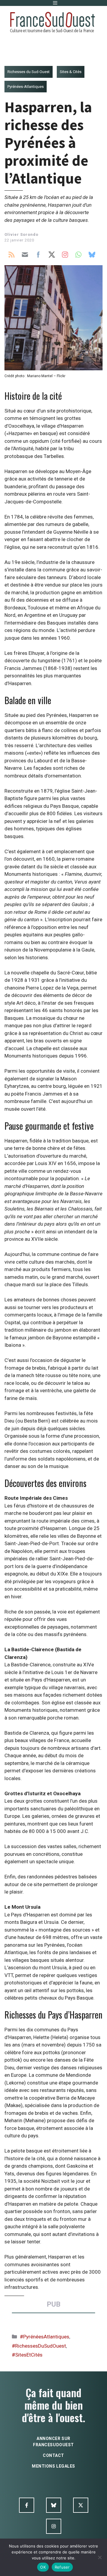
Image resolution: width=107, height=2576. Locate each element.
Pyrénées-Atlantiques (26, 87)
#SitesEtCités (27, 2355)
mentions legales (53, 2466)
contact (53, 2455)
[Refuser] (100, 2557)
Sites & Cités (71, 72)
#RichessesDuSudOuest (39, 2346)
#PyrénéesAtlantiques (45, 2337)
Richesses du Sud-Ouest (29, 72)
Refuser (62, 2567)
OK (43, 2567)
